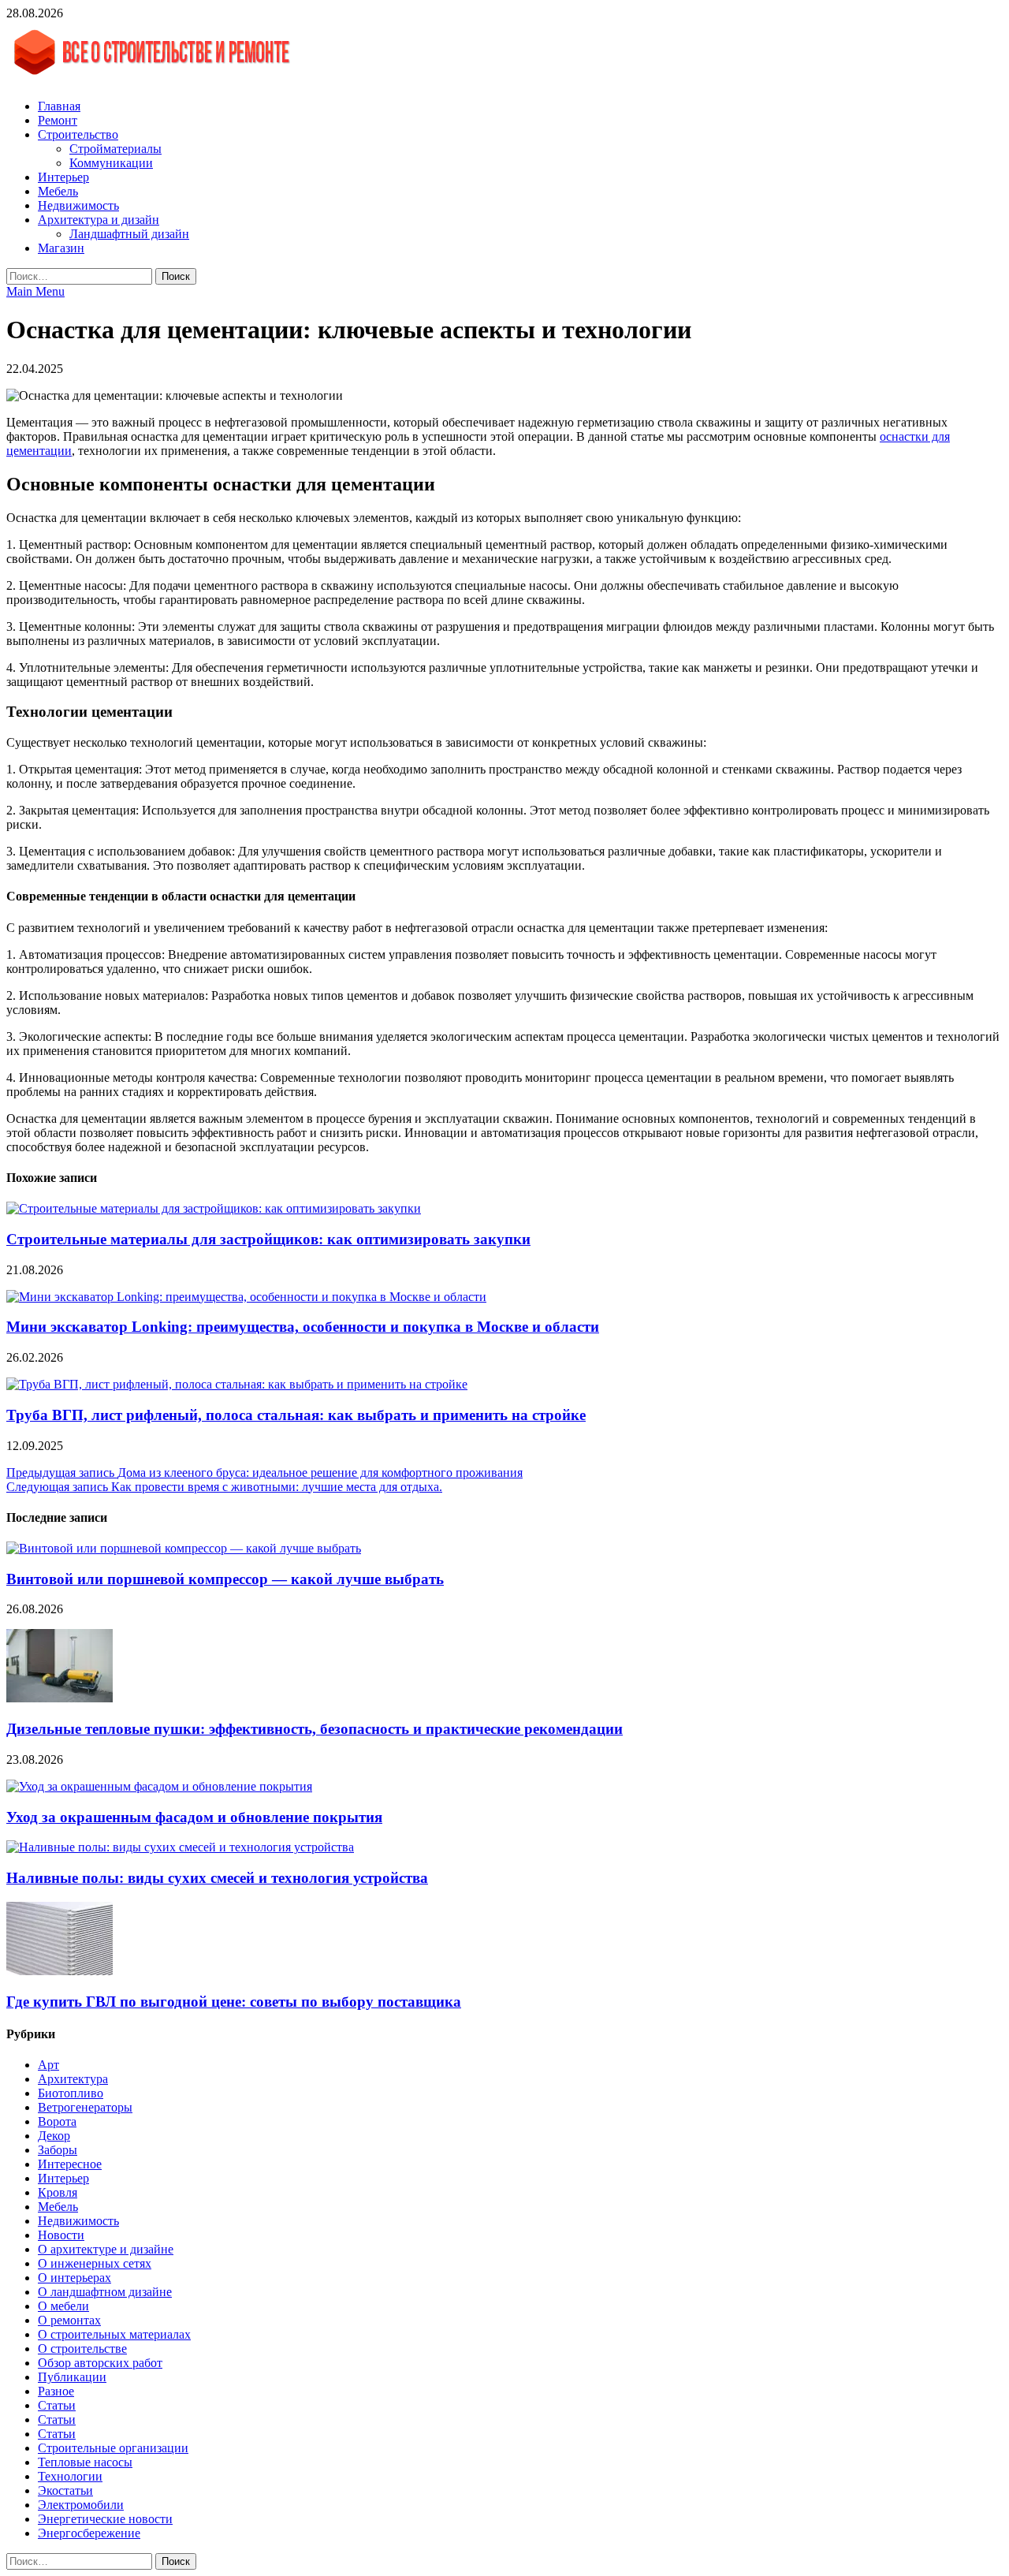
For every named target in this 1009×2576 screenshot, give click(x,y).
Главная (59, 106)
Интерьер (63, 177)
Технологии (70, 2476)
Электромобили (81, 2505)
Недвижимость (78, 205)
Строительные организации (113, 2448)
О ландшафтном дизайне (105, 2292)
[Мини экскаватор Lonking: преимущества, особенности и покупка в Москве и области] (246, 1297)
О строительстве (82, 2349)
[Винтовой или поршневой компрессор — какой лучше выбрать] (184, 1548)
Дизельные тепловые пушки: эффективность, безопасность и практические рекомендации (315, 1729)
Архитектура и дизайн (99, 220)
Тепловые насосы (85, 2462)
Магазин (61, 248)
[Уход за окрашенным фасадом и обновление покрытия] (159, 1786)
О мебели (63, 2306)
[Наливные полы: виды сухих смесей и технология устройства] (180, 1847)
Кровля (58, 2192)
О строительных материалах (114, 2334)
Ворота (57, 2121)
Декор (54, 2136)
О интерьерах (74, 2278)
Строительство (78, 134)
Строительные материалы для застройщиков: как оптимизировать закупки (268, 1239)
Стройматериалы (115, 149)
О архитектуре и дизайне (106, 2249)
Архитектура (73, 2079)
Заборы (58, 2150)
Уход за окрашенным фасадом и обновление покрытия (194, 1817)
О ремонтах (69, 2320)
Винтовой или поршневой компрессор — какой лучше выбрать (225, 1579)
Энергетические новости (105, 2519)
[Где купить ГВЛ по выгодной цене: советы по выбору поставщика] (60, 1971)
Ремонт (58, 120)
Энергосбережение (89, 2533)
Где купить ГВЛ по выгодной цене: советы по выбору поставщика (234, 2002)
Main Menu (35, 291)
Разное (56, 2391)
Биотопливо (71, 2093)
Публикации (72, 2377)
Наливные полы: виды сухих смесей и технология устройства (217, 1878)
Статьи (57, 2405)
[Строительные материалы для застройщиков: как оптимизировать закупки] (214, 1208)
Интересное (70, 2164)
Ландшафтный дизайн (129, 234)
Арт (48, 2065)
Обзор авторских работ (100, 2363)
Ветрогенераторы (85, 2107)
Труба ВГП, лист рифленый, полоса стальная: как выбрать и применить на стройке (296, 1415)
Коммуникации (111, 163)
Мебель (58, 191)
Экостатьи (65, 2490)
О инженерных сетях (95, 2263)
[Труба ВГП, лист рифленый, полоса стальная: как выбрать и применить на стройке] (237, 1384)
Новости (61, 2235)
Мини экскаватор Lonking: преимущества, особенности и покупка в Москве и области (303, 1327)
